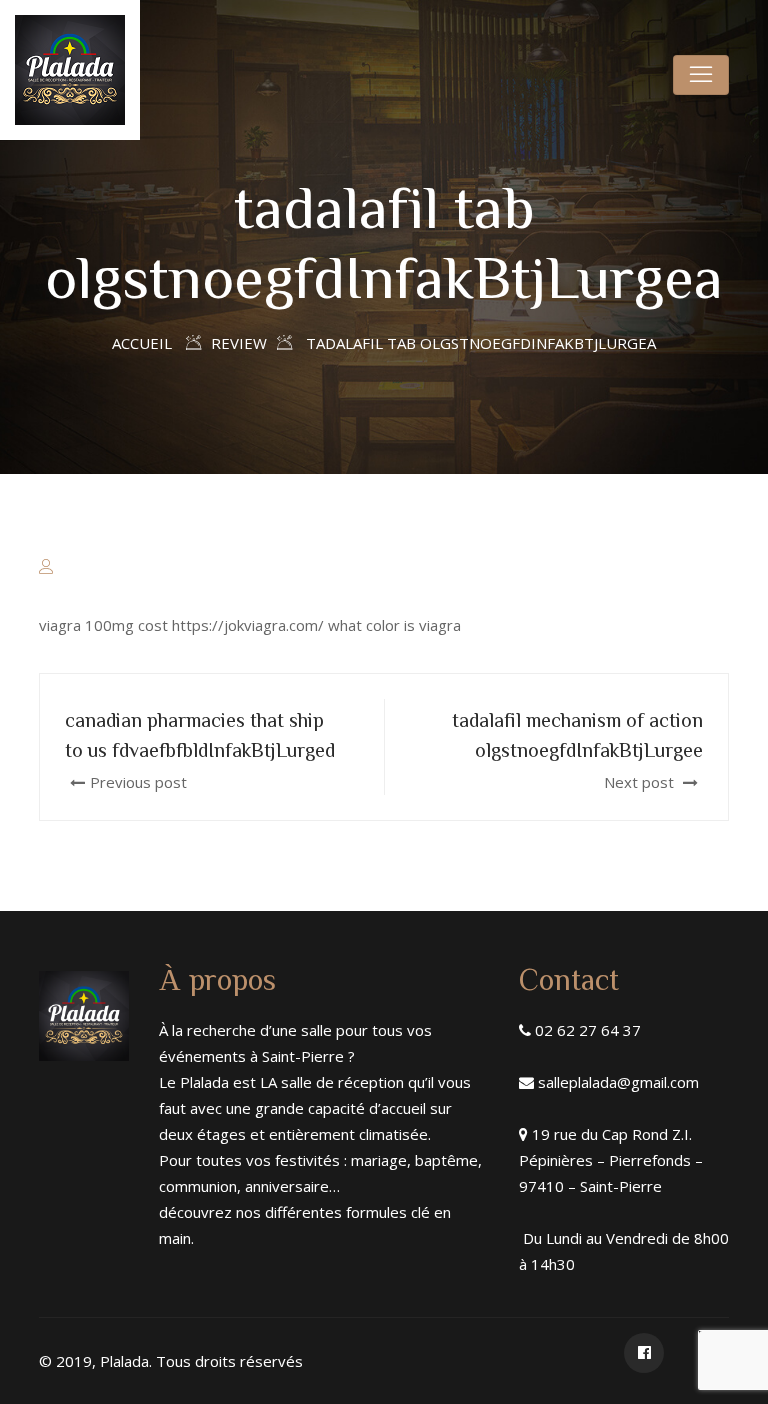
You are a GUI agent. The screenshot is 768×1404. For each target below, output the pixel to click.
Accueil (142, 343)
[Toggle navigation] (701, 75)
